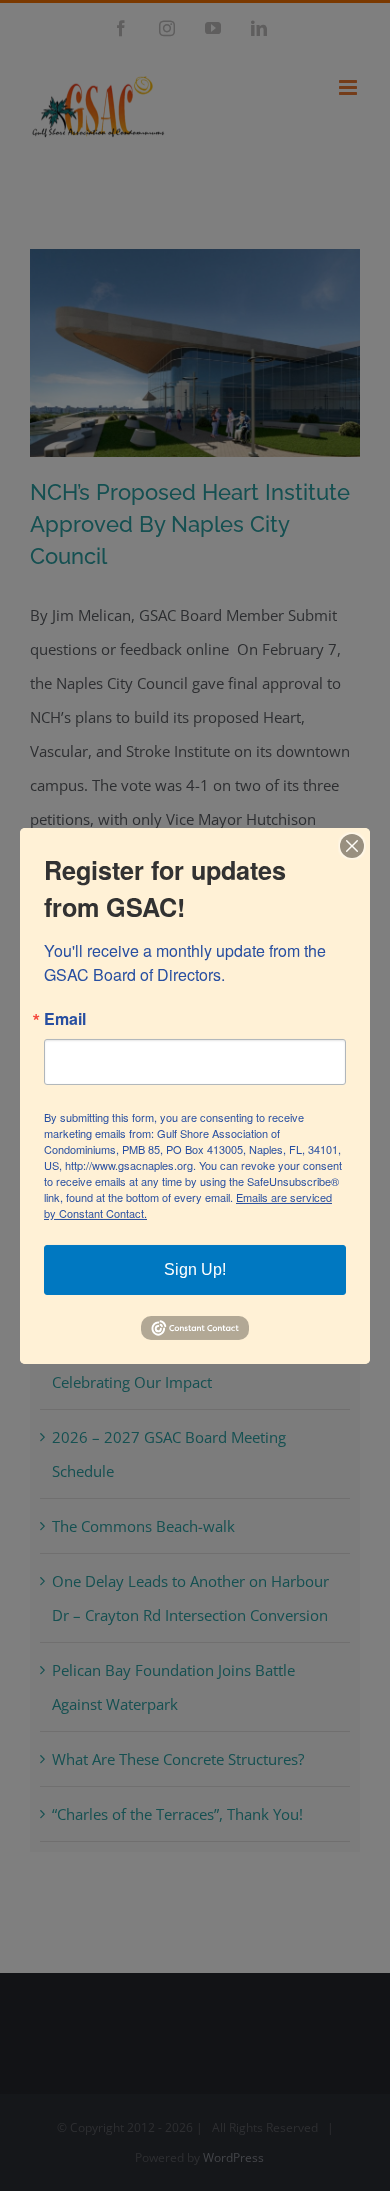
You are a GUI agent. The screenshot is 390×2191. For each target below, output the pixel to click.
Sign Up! (195, 1269)
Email (65, 1019)
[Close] (352, 845)
